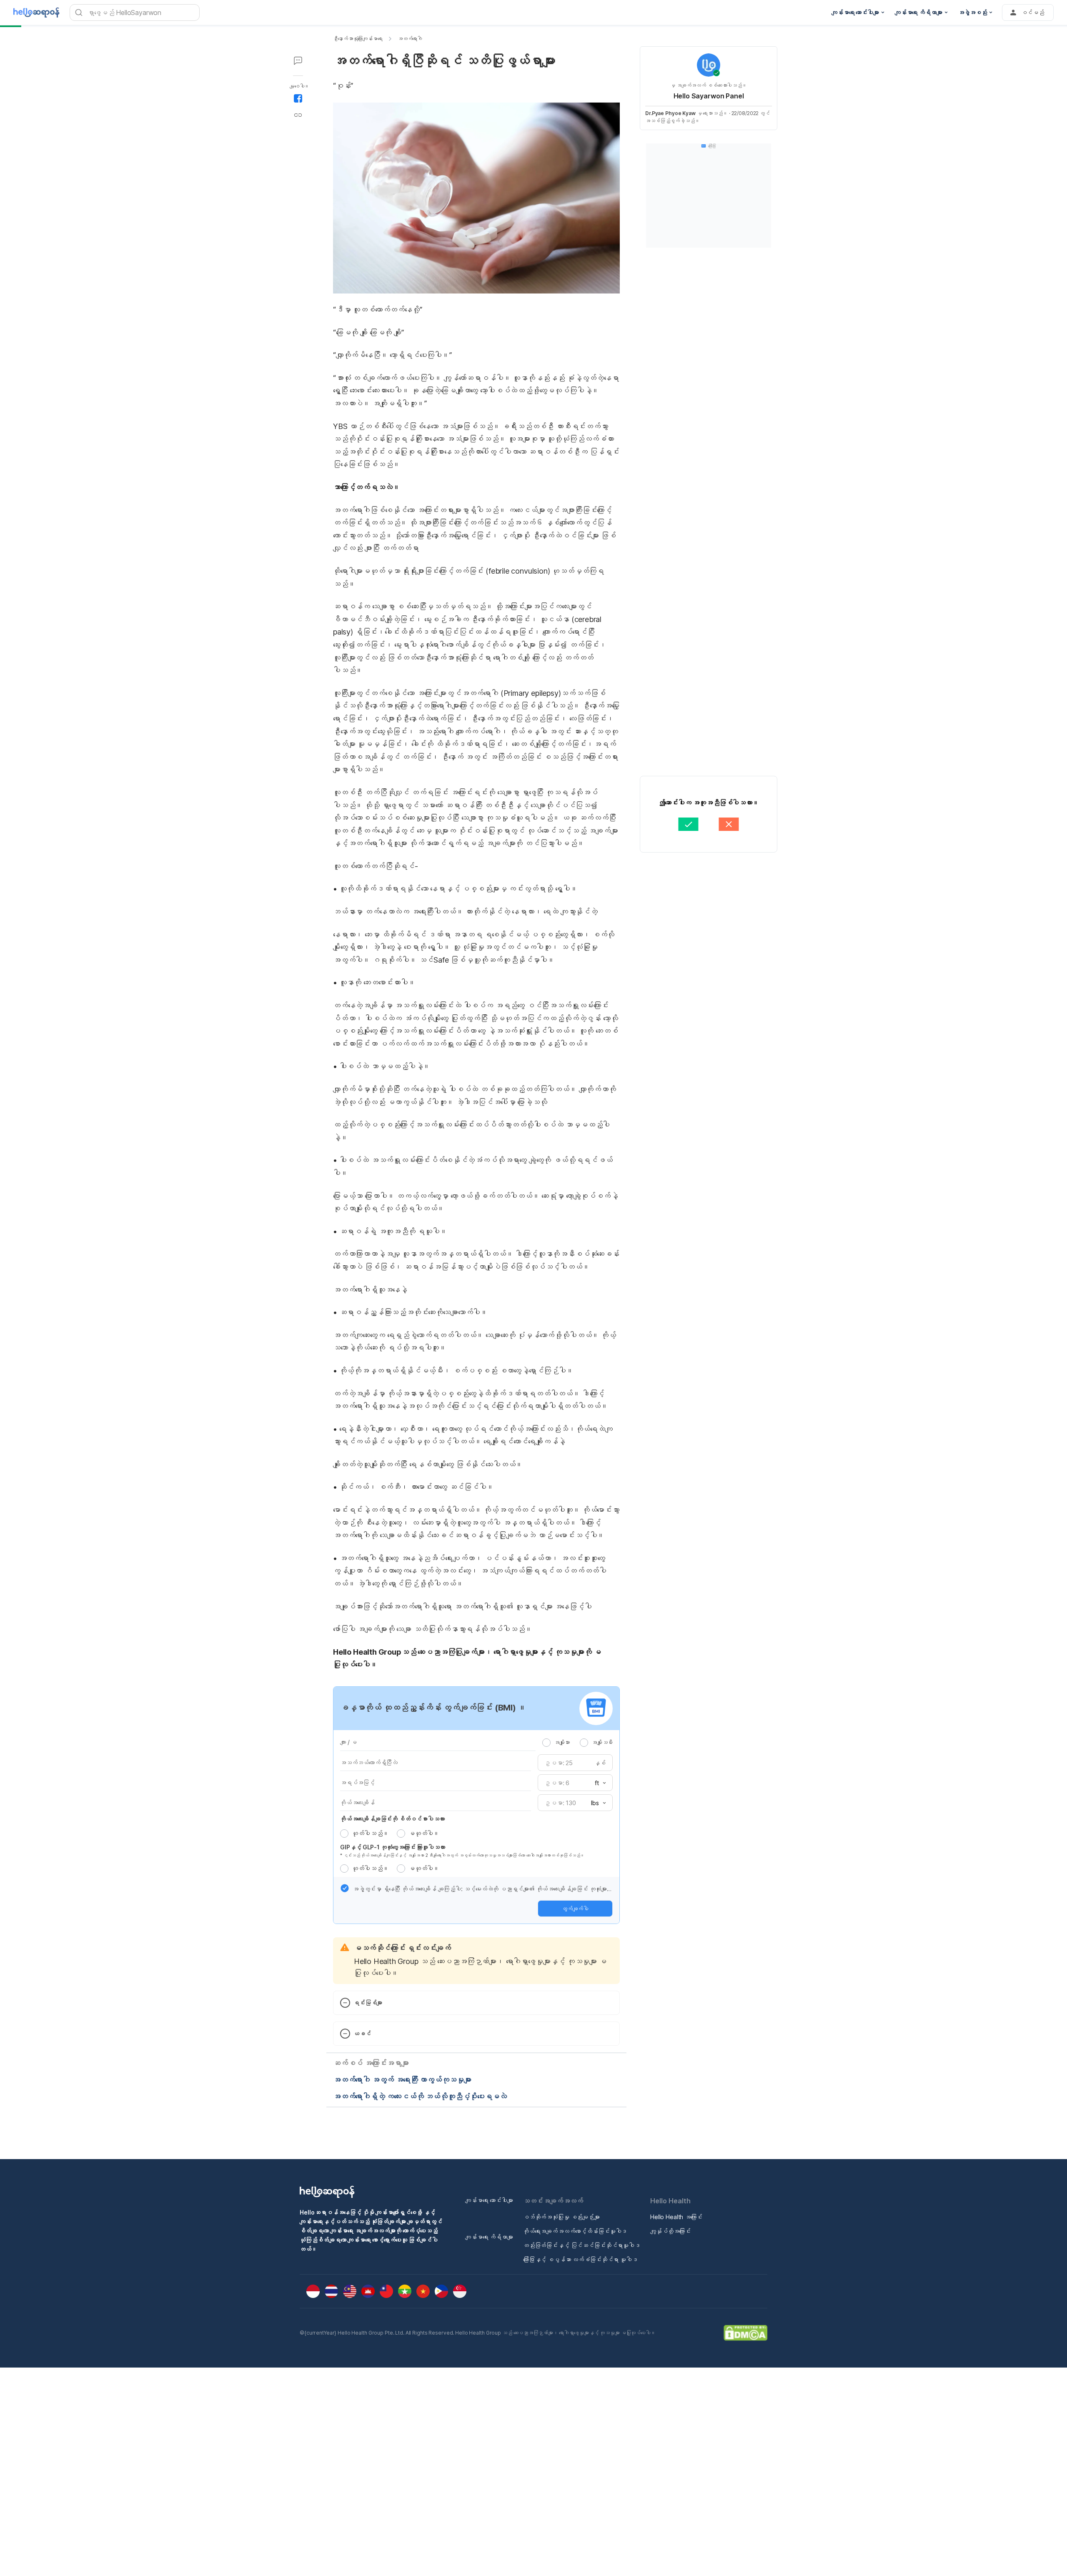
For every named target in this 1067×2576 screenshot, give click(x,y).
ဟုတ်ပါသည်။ (370, 1833)
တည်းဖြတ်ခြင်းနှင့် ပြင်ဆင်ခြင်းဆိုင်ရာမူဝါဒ (582, 2245)
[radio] (546, 1743)
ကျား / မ (348, 1742)
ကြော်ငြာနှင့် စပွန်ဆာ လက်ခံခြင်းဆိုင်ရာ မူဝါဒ (580, 2259)
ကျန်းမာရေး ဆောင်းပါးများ (489, 2200)
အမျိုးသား (562, 1742)
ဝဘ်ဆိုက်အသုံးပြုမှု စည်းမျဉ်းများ (561, 2217)
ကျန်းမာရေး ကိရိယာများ (489, 2237)
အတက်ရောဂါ (410, 39)
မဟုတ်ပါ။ (424, 1833)
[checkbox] (345, 1888)
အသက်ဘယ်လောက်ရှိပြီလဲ (369, 1762)
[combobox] (598, 1783)
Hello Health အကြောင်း (676, 2217)
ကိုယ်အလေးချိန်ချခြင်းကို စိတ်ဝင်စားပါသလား (392, 1819)
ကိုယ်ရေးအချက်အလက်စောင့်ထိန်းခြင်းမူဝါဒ (575, 2231)
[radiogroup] (577, 1742)
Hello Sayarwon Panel (709, 96)
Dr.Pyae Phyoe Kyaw (670, 113)
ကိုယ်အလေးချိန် (357, 1802)
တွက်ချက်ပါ (575, 1909)
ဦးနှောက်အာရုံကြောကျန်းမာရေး (358, 39)
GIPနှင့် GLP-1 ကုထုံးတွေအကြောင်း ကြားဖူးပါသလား (393, 1847)
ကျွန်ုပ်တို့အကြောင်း (670, 2231)
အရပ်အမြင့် (357, 1782)
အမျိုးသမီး (602, 1742)
